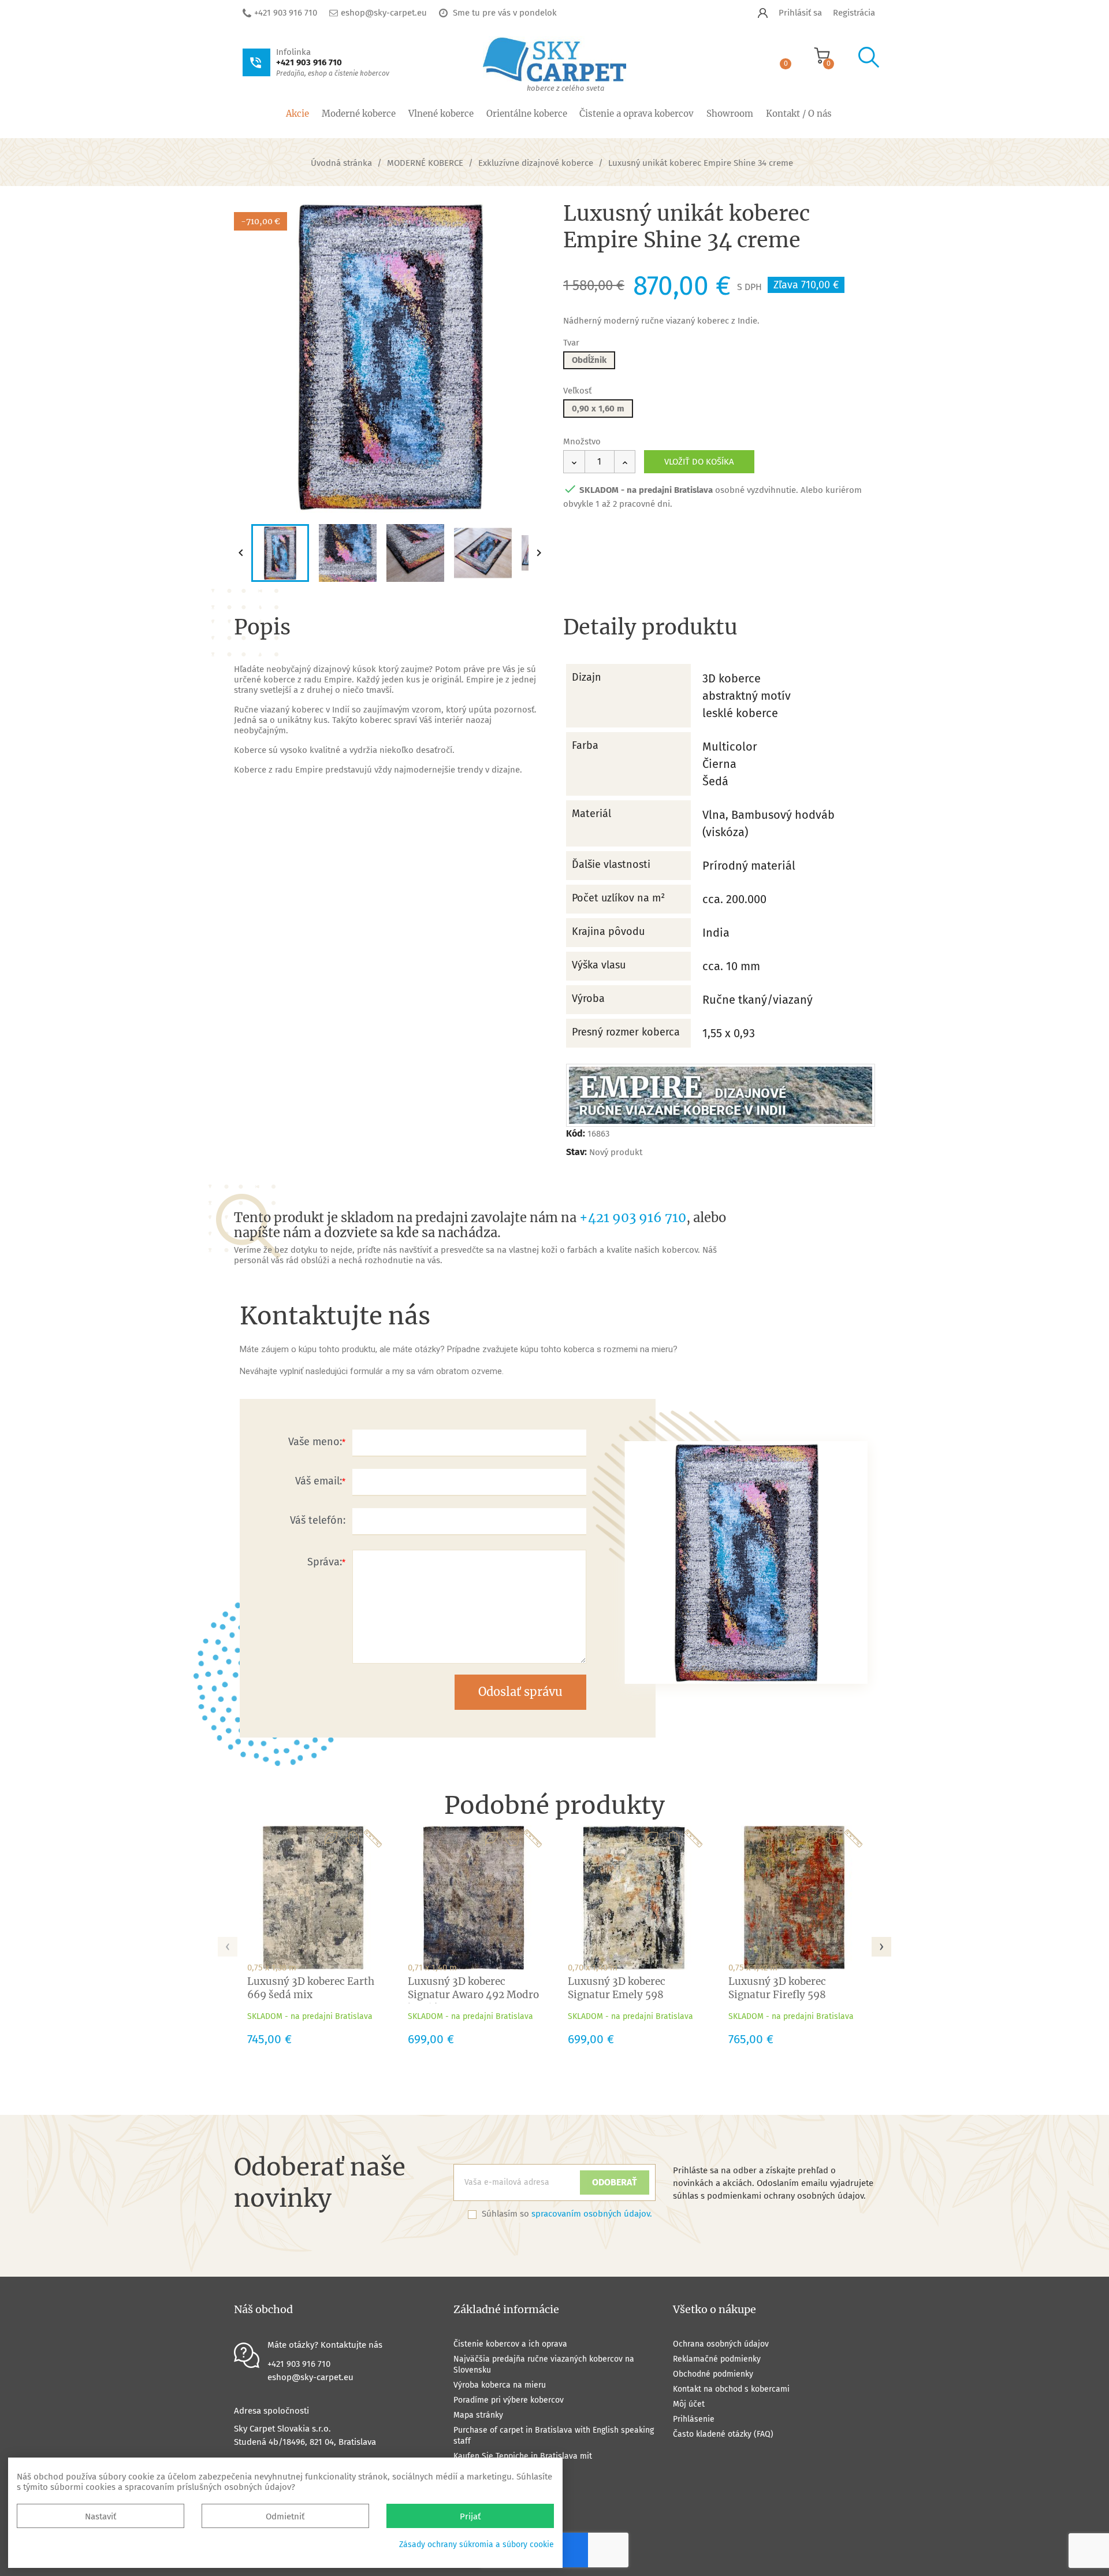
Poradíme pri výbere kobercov (509, 2400)
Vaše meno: (315, 1442)
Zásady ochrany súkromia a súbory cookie (477, 2545)
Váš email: (319, 1481)
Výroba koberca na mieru (500, 2385)
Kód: (576, 1133)
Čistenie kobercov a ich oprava (510, 2344)
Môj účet (689, 2404)
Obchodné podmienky (713, 2374)
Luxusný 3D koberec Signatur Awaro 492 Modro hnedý (473, 1995)
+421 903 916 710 (286, 13)
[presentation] (228, 1943)
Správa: (325, 1562)
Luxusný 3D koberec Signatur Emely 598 (617, 1988)
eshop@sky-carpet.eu (384, 13)
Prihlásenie (694, 2419)
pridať (527, 220)
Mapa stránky (478, 2415)
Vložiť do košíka (699, 462)
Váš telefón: (318, 1520)
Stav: (576, 1152)
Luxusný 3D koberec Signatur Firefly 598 (777, 1988)
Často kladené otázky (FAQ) (723, 2434)
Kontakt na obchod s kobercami (731, 2389)
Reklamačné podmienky (717, 2359)
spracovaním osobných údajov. (592, 2214)
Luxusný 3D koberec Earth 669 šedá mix (311, 1988)
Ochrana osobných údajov (721, 2344)
